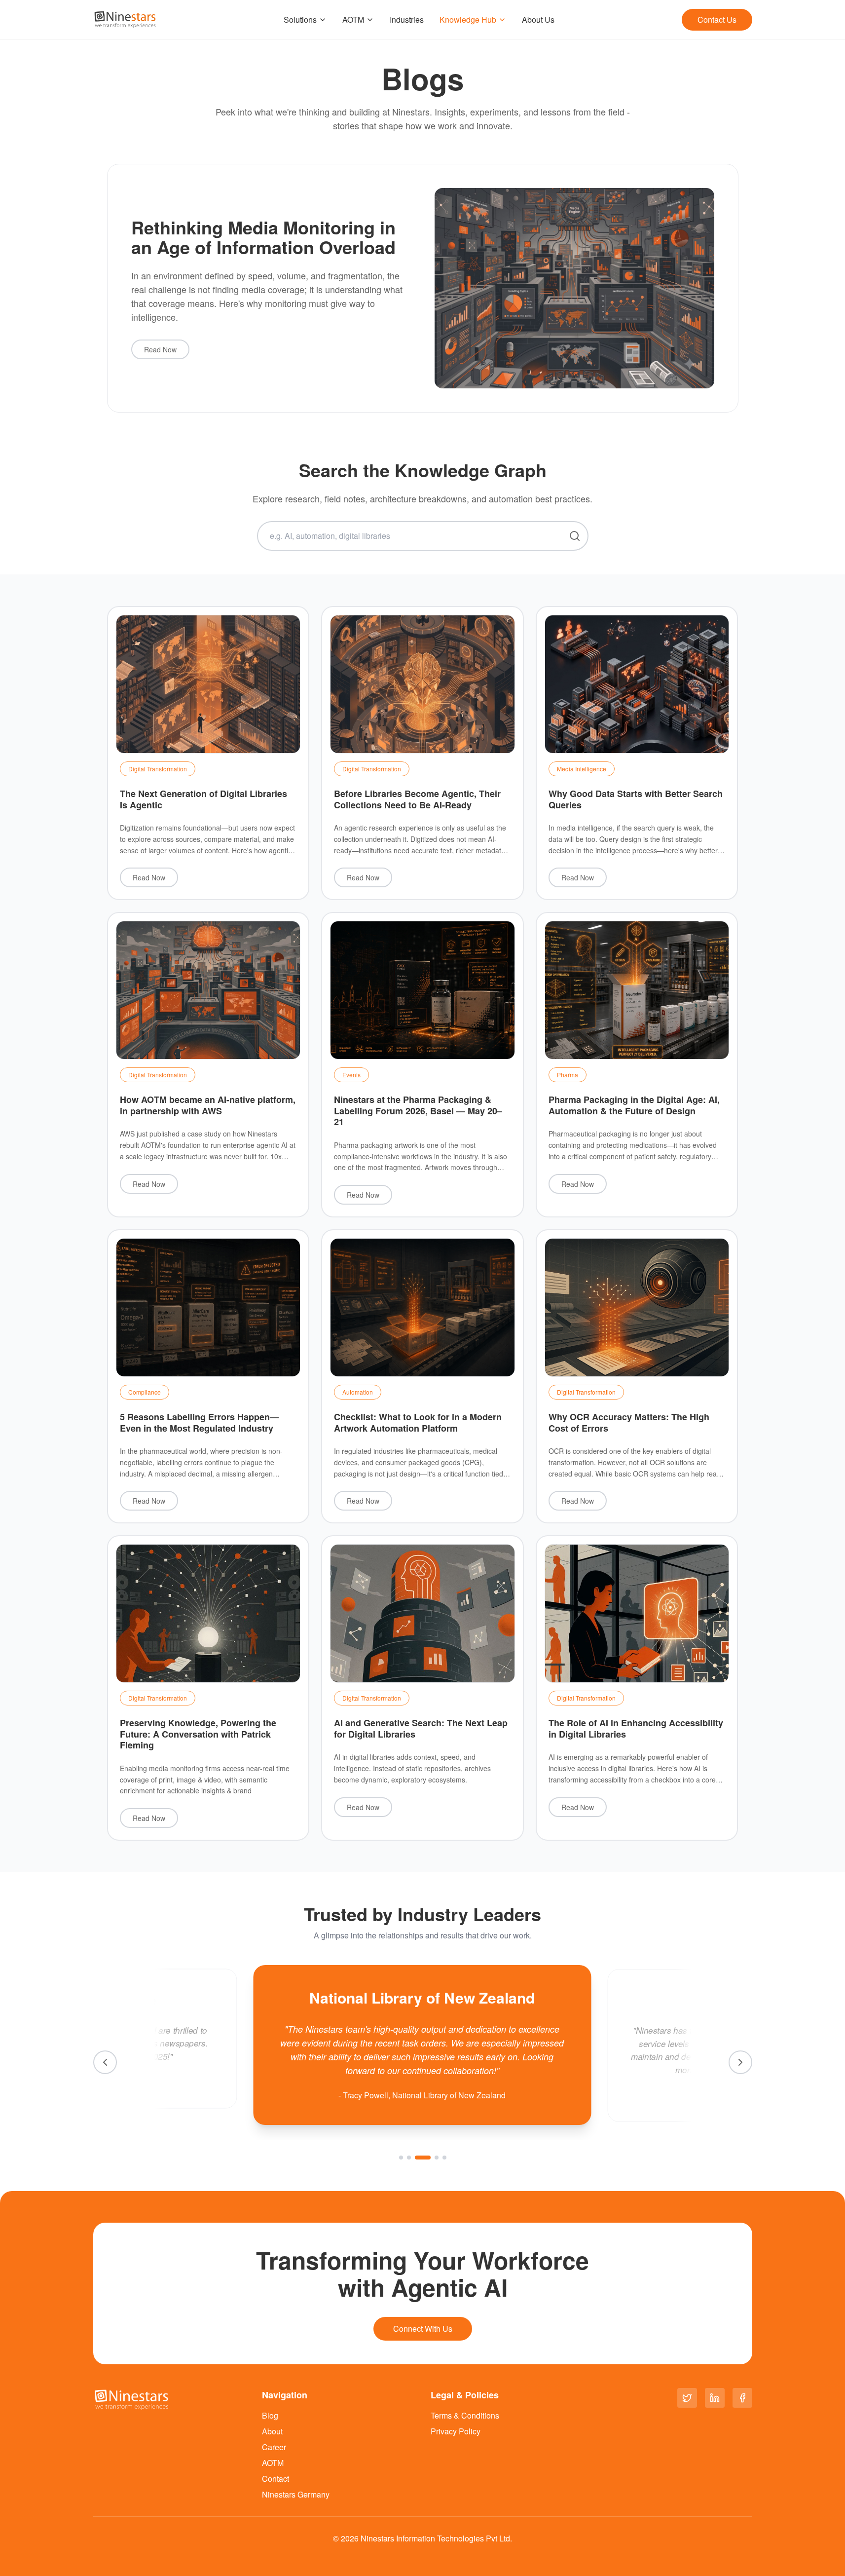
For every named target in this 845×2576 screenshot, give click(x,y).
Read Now (160, 349)
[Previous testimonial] (105, 2062)
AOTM (353, 19)
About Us (538, 19)
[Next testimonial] (740, 2062)
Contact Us (717, 19)
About (272, 2431)
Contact (276, 2479)
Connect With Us (423, 2329)
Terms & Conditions (465, 2415)
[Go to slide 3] (423, 2158)
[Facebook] (742, 2398)
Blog (270, 2415)
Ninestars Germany (296, 2494)
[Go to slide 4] (436, 2158)
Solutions (300, 19)
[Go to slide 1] (401, 2158)
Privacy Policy (456, 2431)
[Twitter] (687, 2398)
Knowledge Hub (468, 19)
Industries (407, 19)
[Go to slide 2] (409, 2158)
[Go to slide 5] (444, 2158)
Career (274, 2447)
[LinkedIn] (715, 2398)
